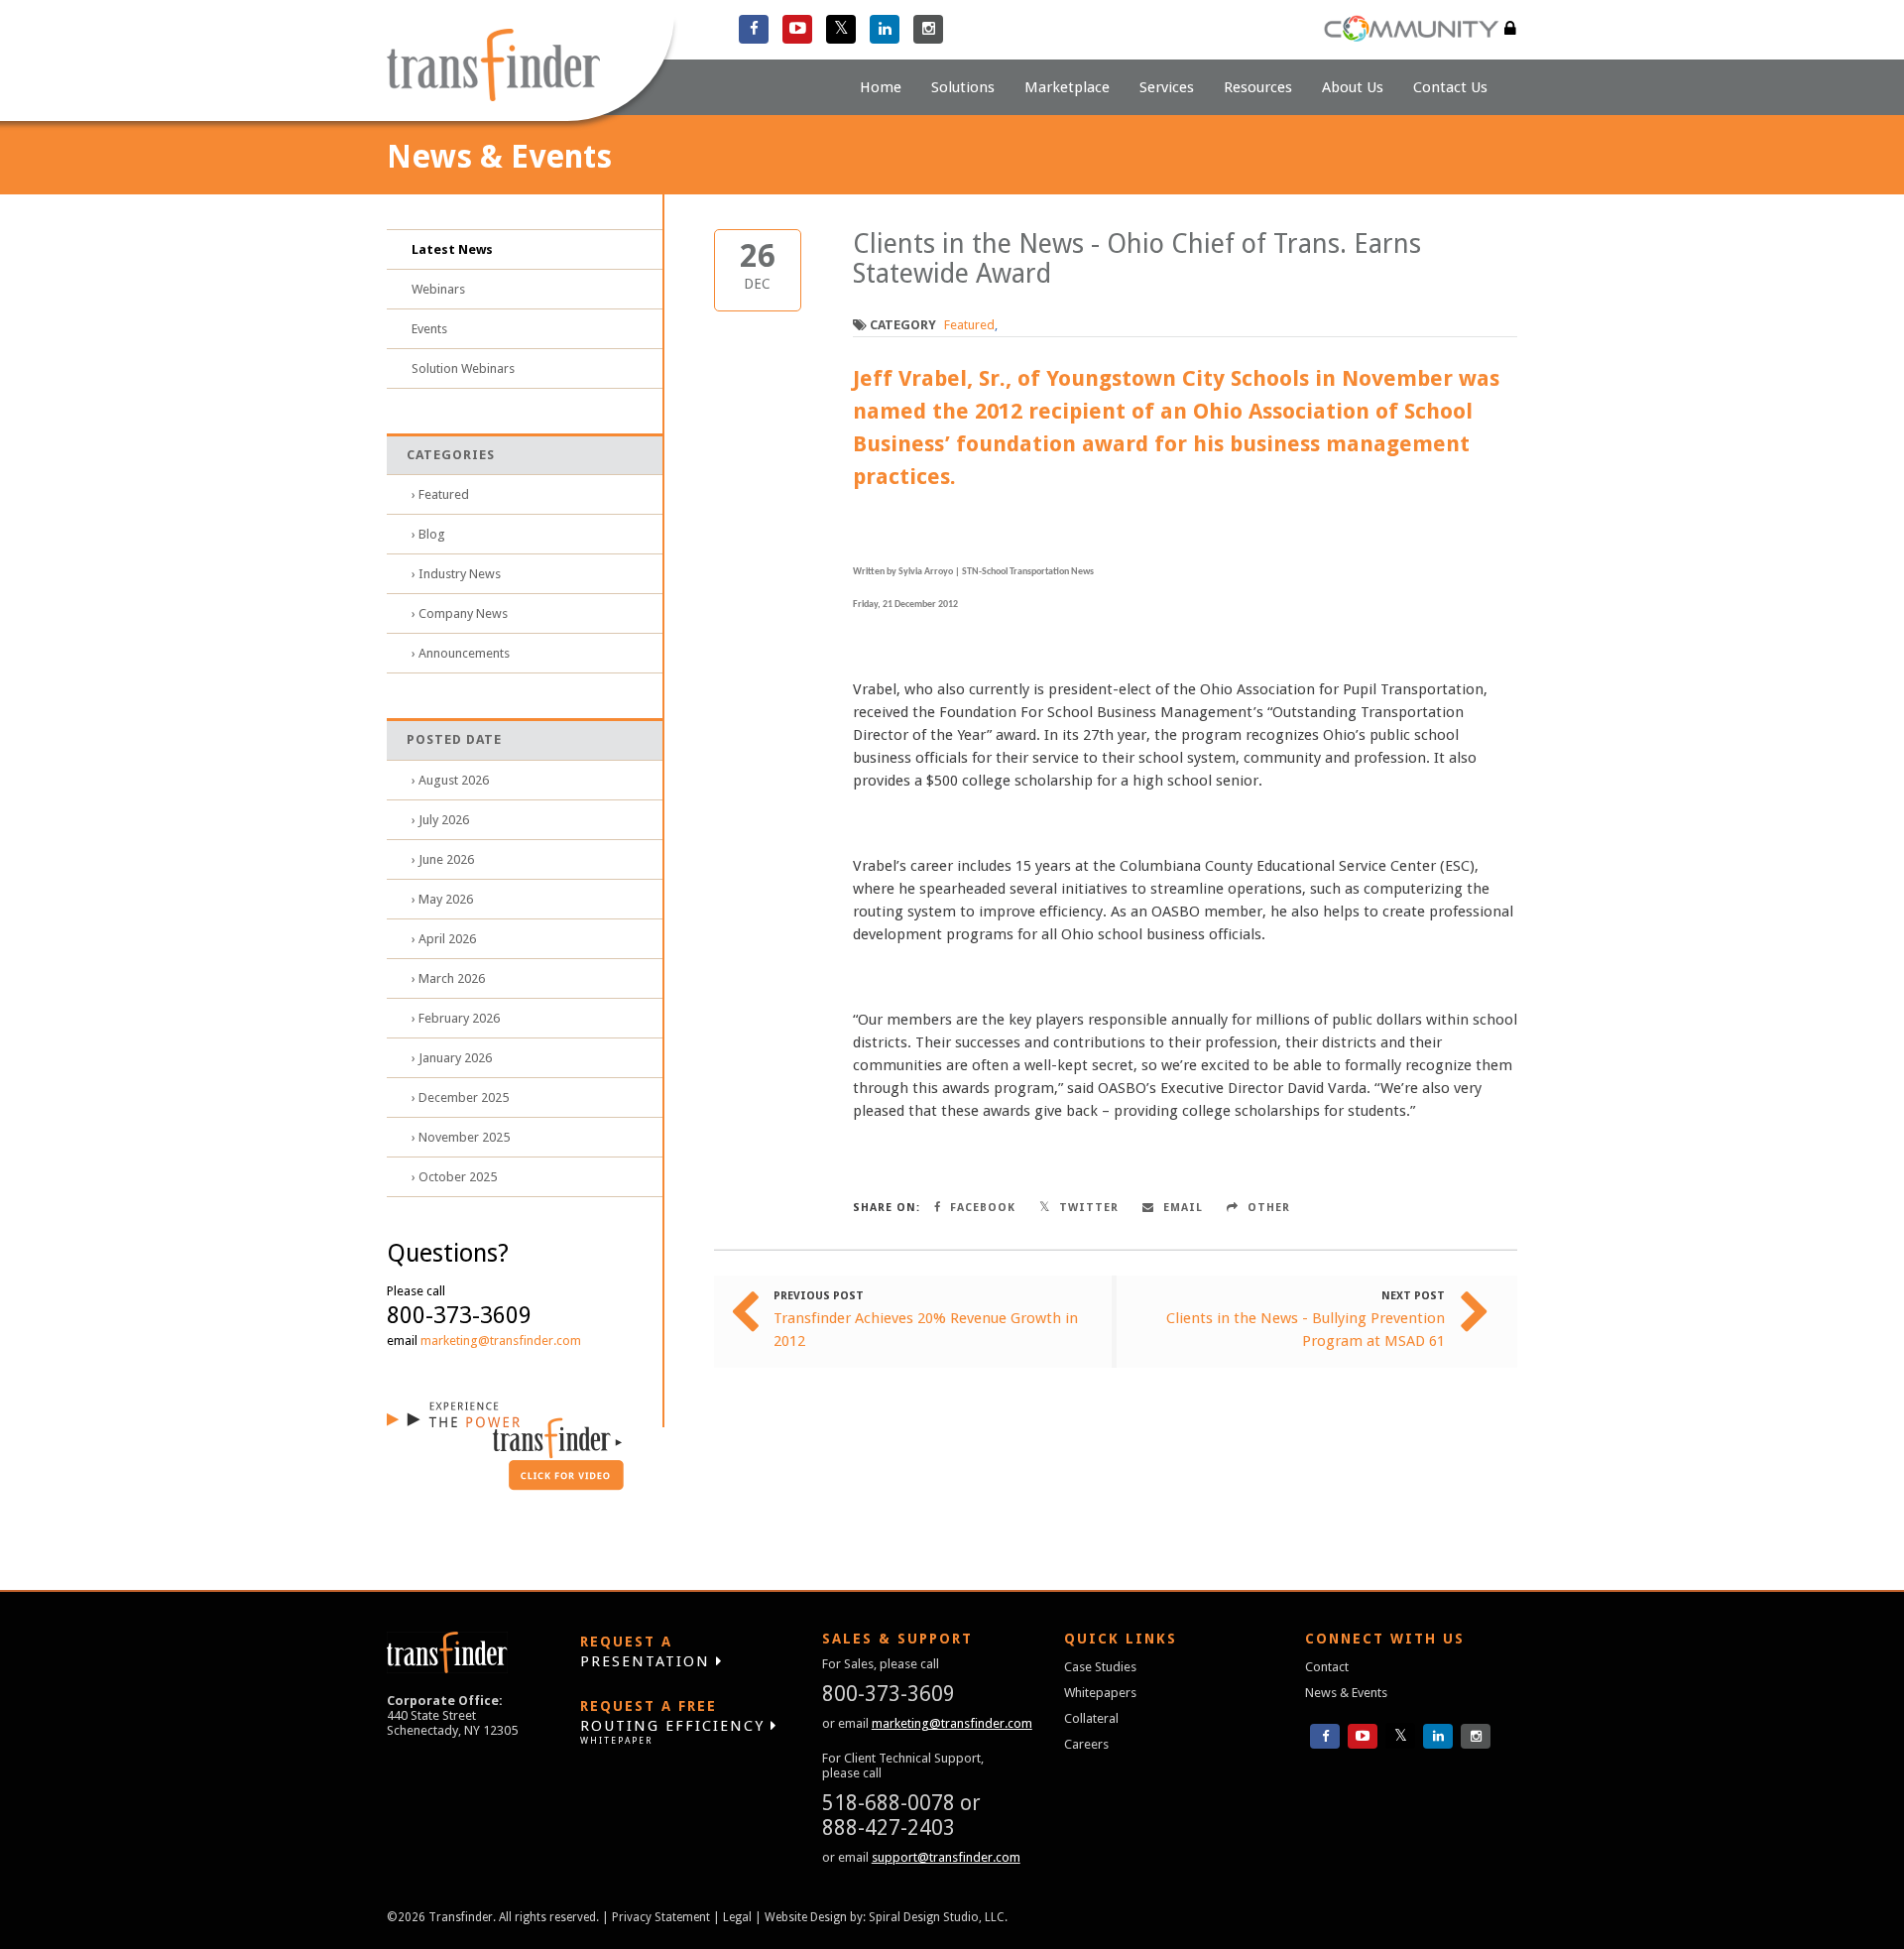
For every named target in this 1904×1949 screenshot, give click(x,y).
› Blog (428, 534)
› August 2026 (450, 780)
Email (1181, 1208)
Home (881, 87)
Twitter (1087, 1208)
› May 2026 (442, 899)
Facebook (981, 1208)
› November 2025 (461, 1137)
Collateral (1091, 1718)
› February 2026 (456, 1018)
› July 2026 (440, 820)
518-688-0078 (889, 1803)
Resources (1258, 87)
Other (1267, 1208)
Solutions (963, 87)
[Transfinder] (531, 67)
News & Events (1346, 1693)
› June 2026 (443, 859)
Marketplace (1067, 87)
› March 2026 (448, 978)
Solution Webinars (463, 368)
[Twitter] (841, 29)
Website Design (806, 1917)
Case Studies (1100, 1667)
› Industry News (456, 574)
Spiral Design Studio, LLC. (938, 1917)
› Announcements (461, 653)
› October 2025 (454, 1177)
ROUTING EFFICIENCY (675, 1722)
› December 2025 (460, 1097)
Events (429, 329)
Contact (1327, 1667)
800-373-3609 (889, 1694)
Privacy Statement (661, 1917)
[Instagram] (928, 29)
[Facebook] (754, 29)
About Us (1353, 87)
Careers (1086, 1744)
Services (1167, 87)
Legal (737, 1917)
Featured (969, 325)
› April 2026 (444, 939)
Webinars (438, 289)
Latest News (452, 249)
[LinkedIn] (885, 29)
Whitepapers (1100, 1693)
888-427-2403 (889, 1827)
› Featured (440, 494)
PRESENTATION (648, 1652)
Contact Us (1450, 87)
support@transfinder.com (946, 1857)
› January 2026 (452, 1058)
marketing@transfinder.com (501, 1340)
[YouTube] (797, 29)
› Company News (460, 613)
